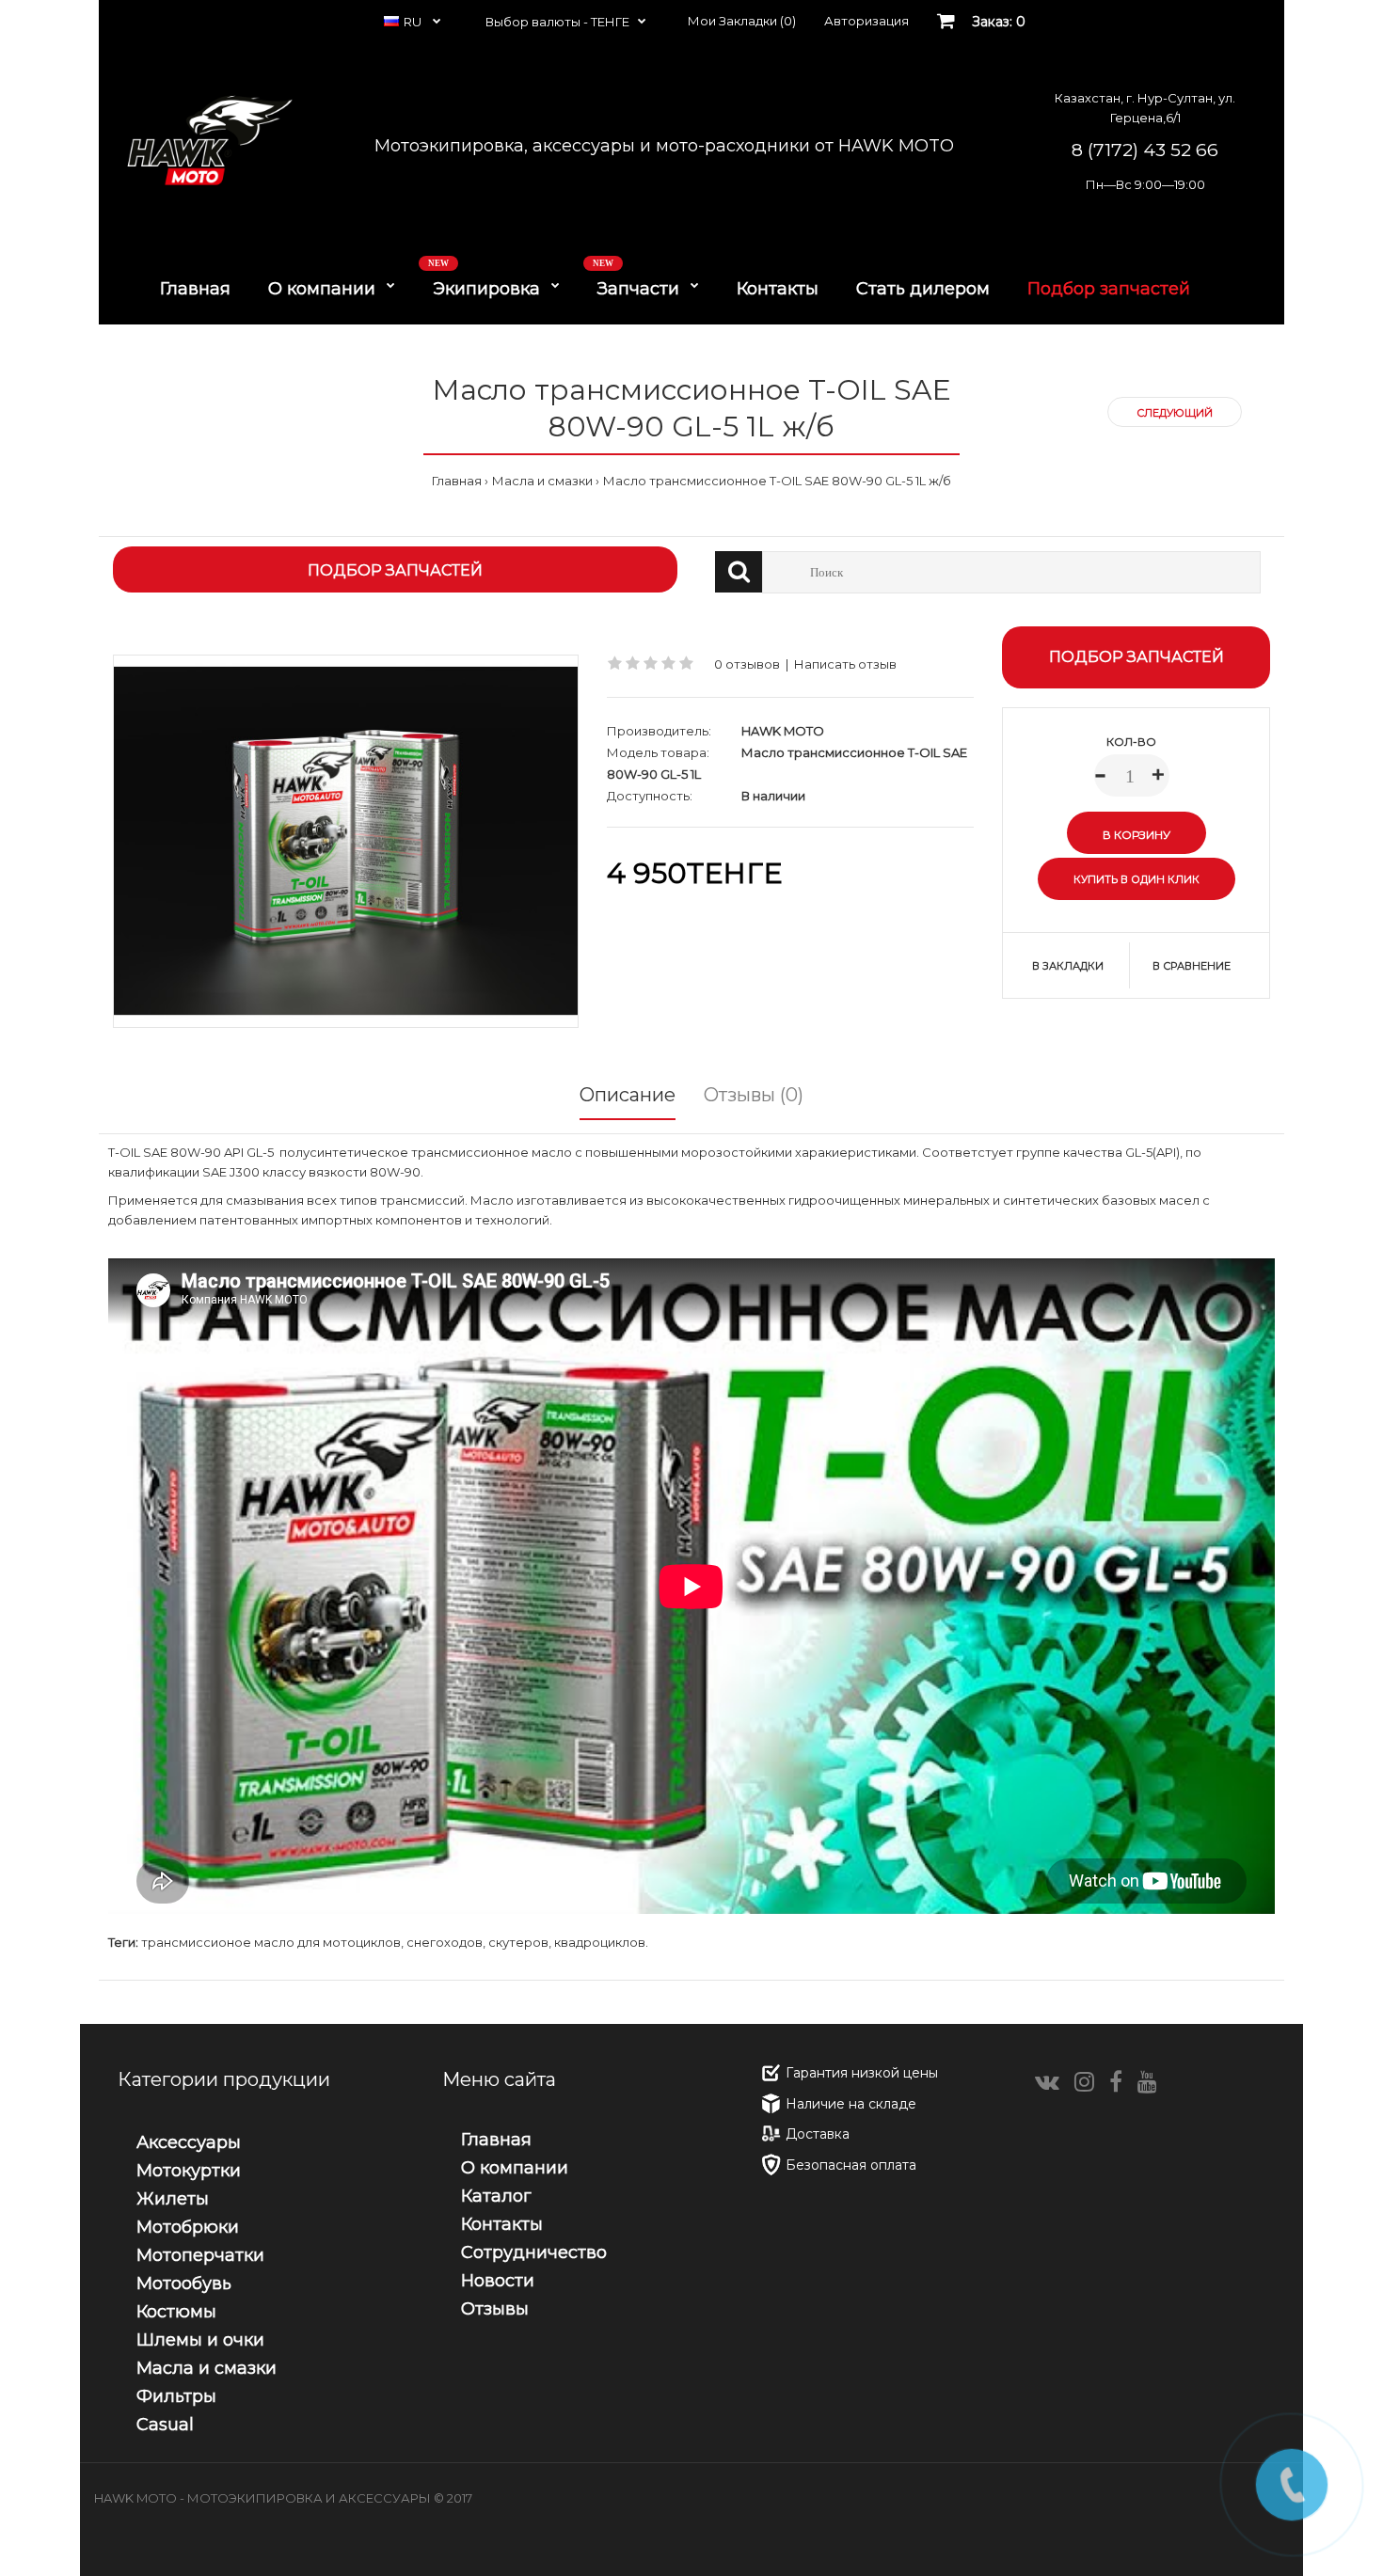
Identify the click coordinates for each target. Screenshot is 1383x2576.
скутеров (518, 1942)
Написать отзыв (845, 664)
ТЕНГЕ (610, 22)
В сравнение (1192, 966)
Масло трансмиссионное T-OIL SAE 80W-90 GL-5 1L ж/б (777, 481)
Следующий (1175, 413)
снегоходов (445, 1942)
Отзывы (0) (754, 1095)
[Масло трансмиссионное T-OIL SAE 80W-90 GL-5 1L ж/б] (346, 841)
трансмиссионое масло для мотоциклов (271, 1942)
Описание (628, 1095)
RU (414, 22)
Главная (457, 481)
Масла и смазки (542, 481)
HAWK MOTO (783, 731)
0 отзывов (747, 664)
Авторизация (866, 21)
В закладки (1068, 966)
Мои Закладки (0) (742, 21)
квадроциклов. (601, 1942)
